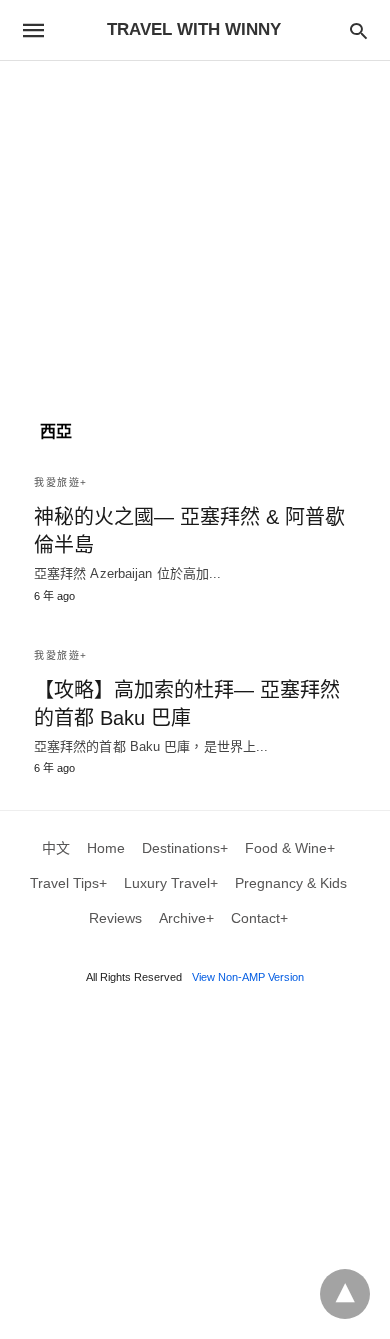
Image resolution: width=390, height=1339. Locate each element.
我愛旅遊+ (61, 482)
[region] (195, 231)
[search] (358, 30)
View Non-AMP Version (248, 977)
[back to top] (345, 1294)
